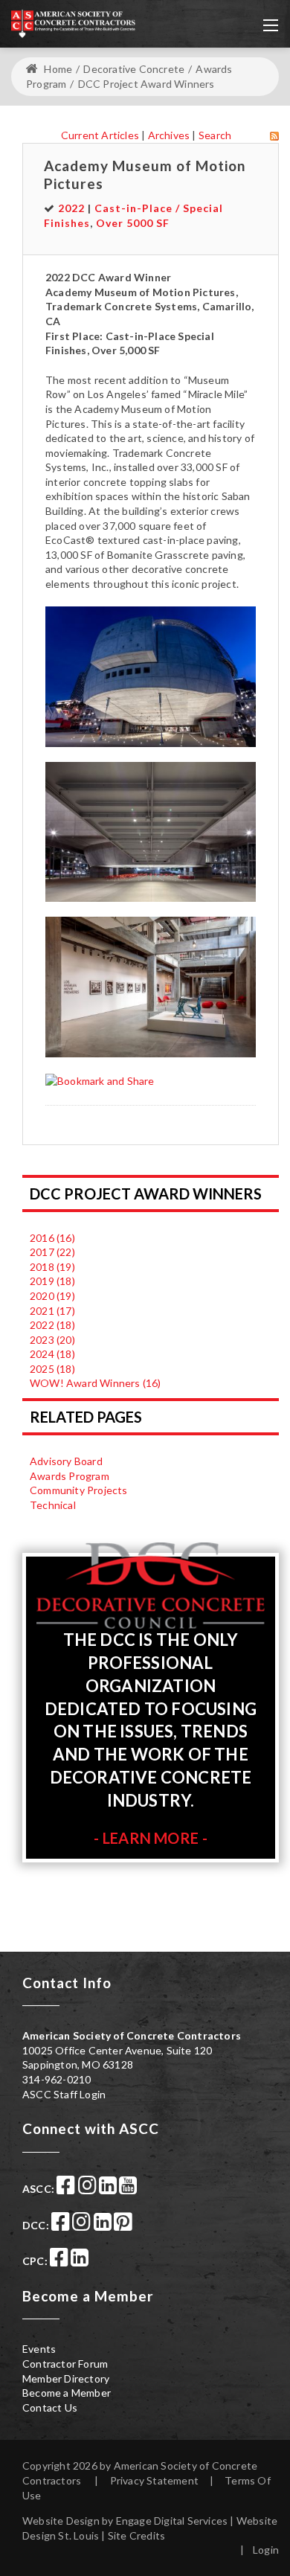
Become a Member (67, 2393)
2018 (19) (52, 1267)
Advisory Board (66, 1461)
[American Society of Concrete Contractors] (73, 22)
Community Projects (79, 1490)
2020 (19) (52, 1296)
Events (39, 2349)
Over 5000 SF (133, 223)
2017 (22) (52, 1252)
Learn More (151, 1838)
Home (57, 69)
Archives (169, 135)
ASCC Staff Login (64, 2094)
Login (266, 2550)
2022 (71, 208)
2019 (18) (52, 1281)
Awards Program (70, 1476)
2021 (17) (52, 1311)
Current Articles (100, 135)
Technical (53, 1505)
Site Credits (136, 2535)
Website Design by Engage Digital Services (125, 2521)
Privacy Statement (154, 2480)
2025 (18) (52, 1369)
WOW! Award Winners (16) (96, 1383)
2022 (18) (52, 1325)
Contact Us (50, 2407)
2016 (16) (52, 1238)
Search (215, 135)
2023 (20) (52, 1340)
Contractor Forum (65, 2364)
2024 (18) (52, 1354)
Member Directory (66, 2378)
